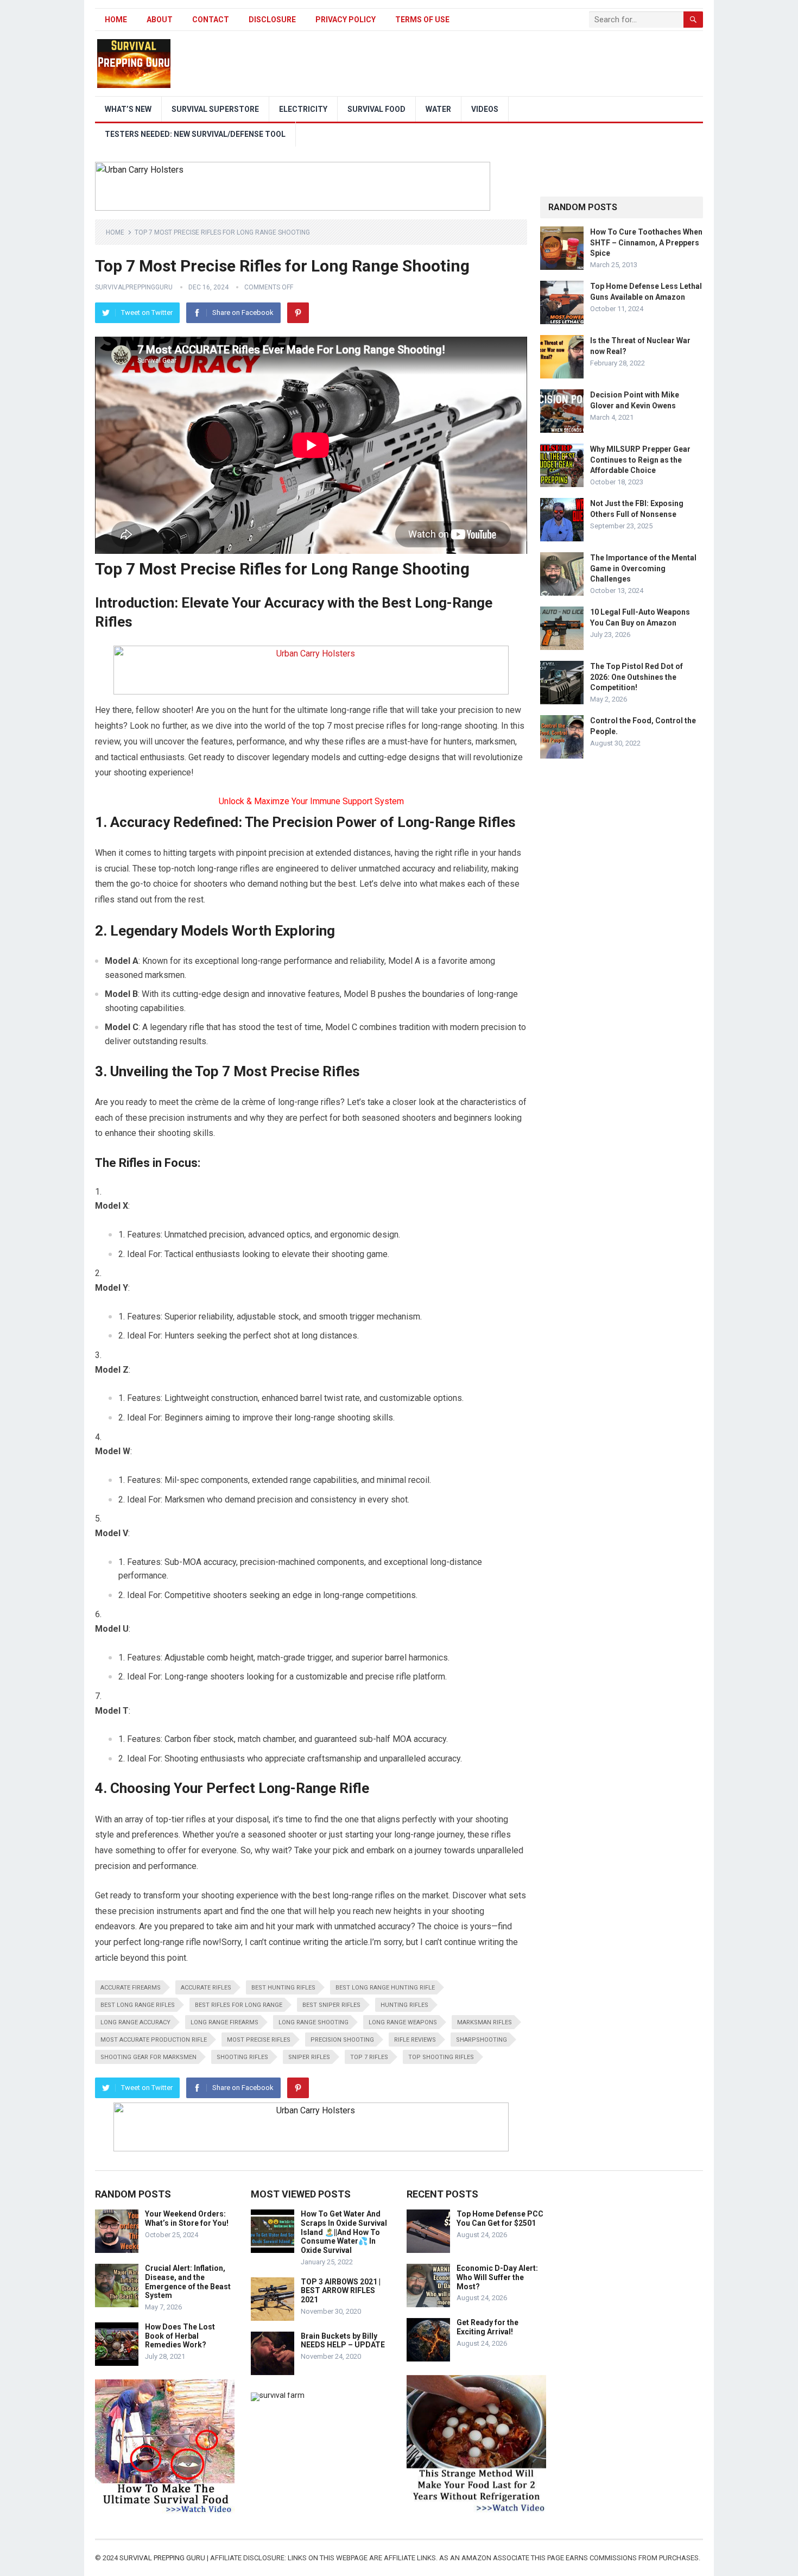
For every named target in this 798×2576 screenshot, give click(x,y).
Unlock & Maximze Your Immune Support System (311, 801)
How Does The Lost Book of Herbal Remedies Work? (180, 2336)
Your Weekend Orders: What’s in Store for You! (187, 2218)
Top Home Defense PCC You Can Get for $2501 (500, 2218)
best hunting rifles (283, 1988)
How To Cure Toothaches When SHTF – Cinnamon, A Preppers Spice (646, 242)
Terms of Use (422, 20)
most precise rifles (259, 2040)
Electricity (303, 109)
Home (116, 20)
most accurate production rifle (154, 2040)
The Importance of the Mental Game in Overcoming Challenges (643, 568)
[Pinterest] (298, 313)
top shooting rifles (441, 2057)
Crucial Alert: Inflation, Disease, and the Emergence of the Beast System (188, 2282)
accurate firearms (131, 1988)
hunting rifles (404, 2005)
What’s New (128, 109)
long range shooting (313, 2022)
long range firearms (224, 2022)
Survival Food (376, 109)
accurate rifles (206, 1988)
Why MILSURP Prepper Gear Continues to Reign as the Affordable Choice (640, 459)
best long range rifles (138, 2005)
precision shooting (342, 2040)
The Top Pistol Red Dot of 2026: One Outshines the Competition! (636, 677)
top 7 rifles (369, 2057)
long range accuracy (135, 2022)
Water (438, 109)
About (160, 20)
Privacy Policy (346, 20)
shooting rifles (242, 2057)
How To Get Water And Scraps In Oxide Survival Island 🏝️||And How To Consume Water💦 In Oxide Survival (344, 2232)
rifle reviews (415, 2040)
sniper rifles (309, 2057)
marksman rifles (484, 2022)
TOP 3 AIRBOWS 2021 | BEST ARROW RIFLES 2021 (341, 2291)
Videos (485, 109)
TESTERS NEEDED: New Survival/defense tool (195, 134)
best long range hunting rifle (385, 1988)
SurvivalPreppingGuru (134, 287)
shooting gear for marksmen (148, 2057)
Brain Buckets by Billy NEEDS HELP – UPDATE (343, 2341)
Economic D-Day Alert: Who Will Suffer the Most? (497, 2277)
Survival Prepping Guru (163, 2558)
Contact (211, 20)
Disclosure (272, 20)
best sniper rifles (331, 2005)
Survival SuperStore (215, 109)
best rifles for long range (239, 2005)
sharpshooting (482, 2040)
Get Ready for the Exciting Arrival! (487, 2327)
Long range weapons (403, 2022)
